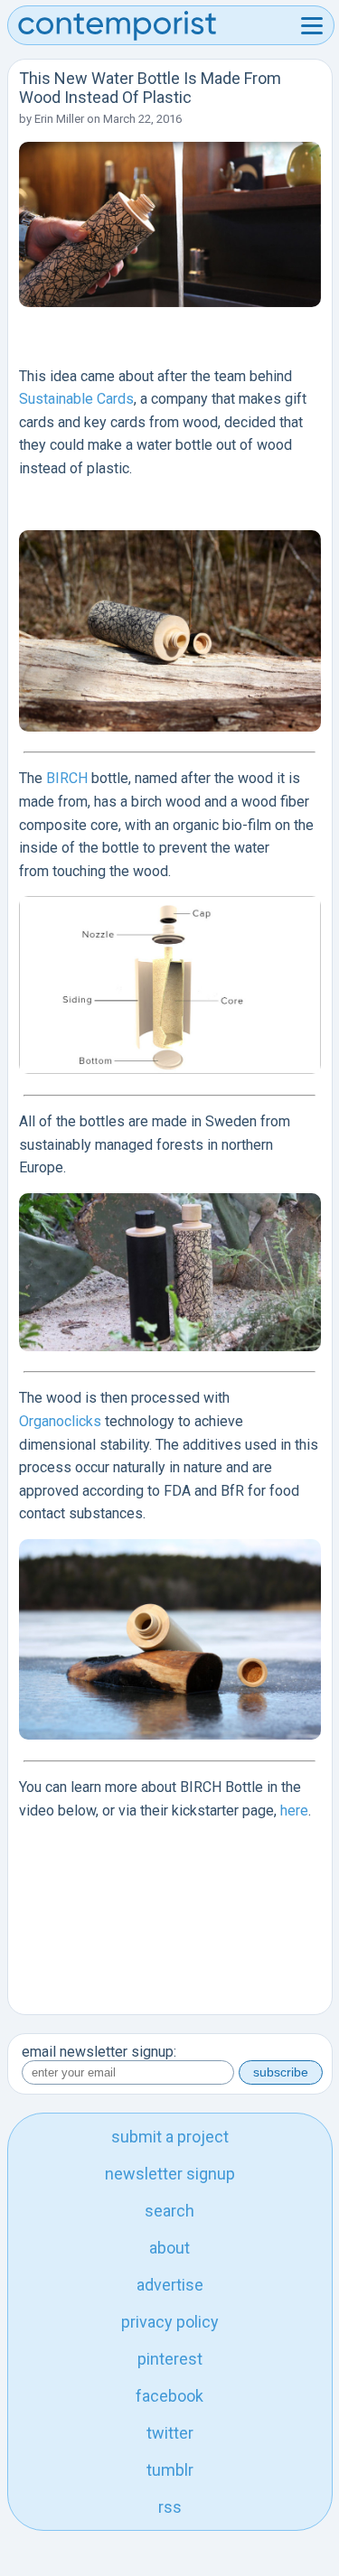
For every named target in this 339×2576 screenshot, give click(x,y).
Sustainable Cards (76, 399)
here (294, 1811)
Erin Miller (59, 119)
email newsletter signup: (99, 2052)
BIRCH (67, 778)
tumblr (170, 2470)
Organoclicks (60, 1421)
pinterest (170, 2359)
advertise (170, 2285)
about (169, 2248)
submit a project (170, 2137)
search (169, 2211)
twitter (170, 2433)
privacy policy (170, 2322)
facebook (169, 2396)
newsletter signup (170, 2174)
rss (170, 2507)
